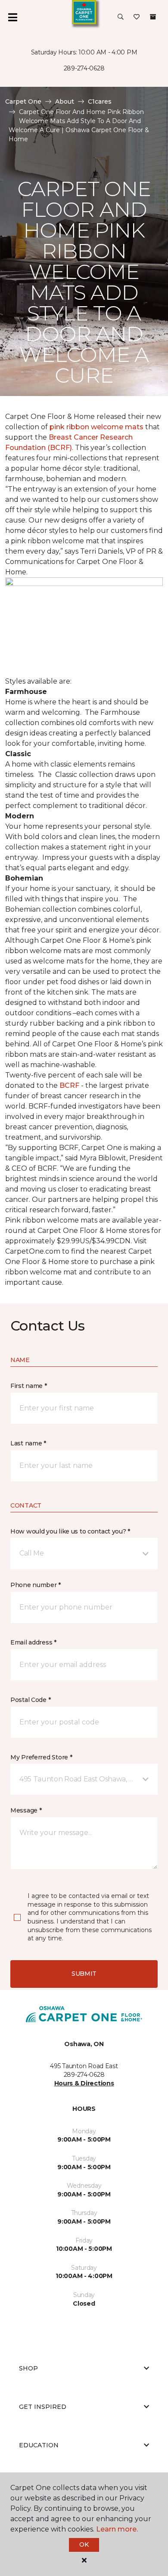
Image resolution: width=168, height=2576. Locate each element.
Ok (84, 2544)
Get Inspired (43, 2407)
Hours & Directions (84, 2083)
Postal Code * (30, 1700)
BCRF (69, 1085)
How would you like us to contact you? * (70, 1531)
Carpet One (23, 101)
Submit (84, 1974)
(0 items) (153, 17)
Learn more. (117, 2529)
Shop (28, 2368)
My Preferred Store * (41, 1757)
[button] (121, 17)
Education (39, 2445)
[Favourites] (137, 17)
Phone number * (36, 1585)
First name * (29, 1386)
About (65, 101)
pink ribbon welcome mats (96, 427)
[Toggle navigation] (12, 17)
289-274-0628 (84, 68)
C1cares (100, 101)
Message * (26, 1810)
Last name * (28, 1443)
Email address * (33, 1642)
